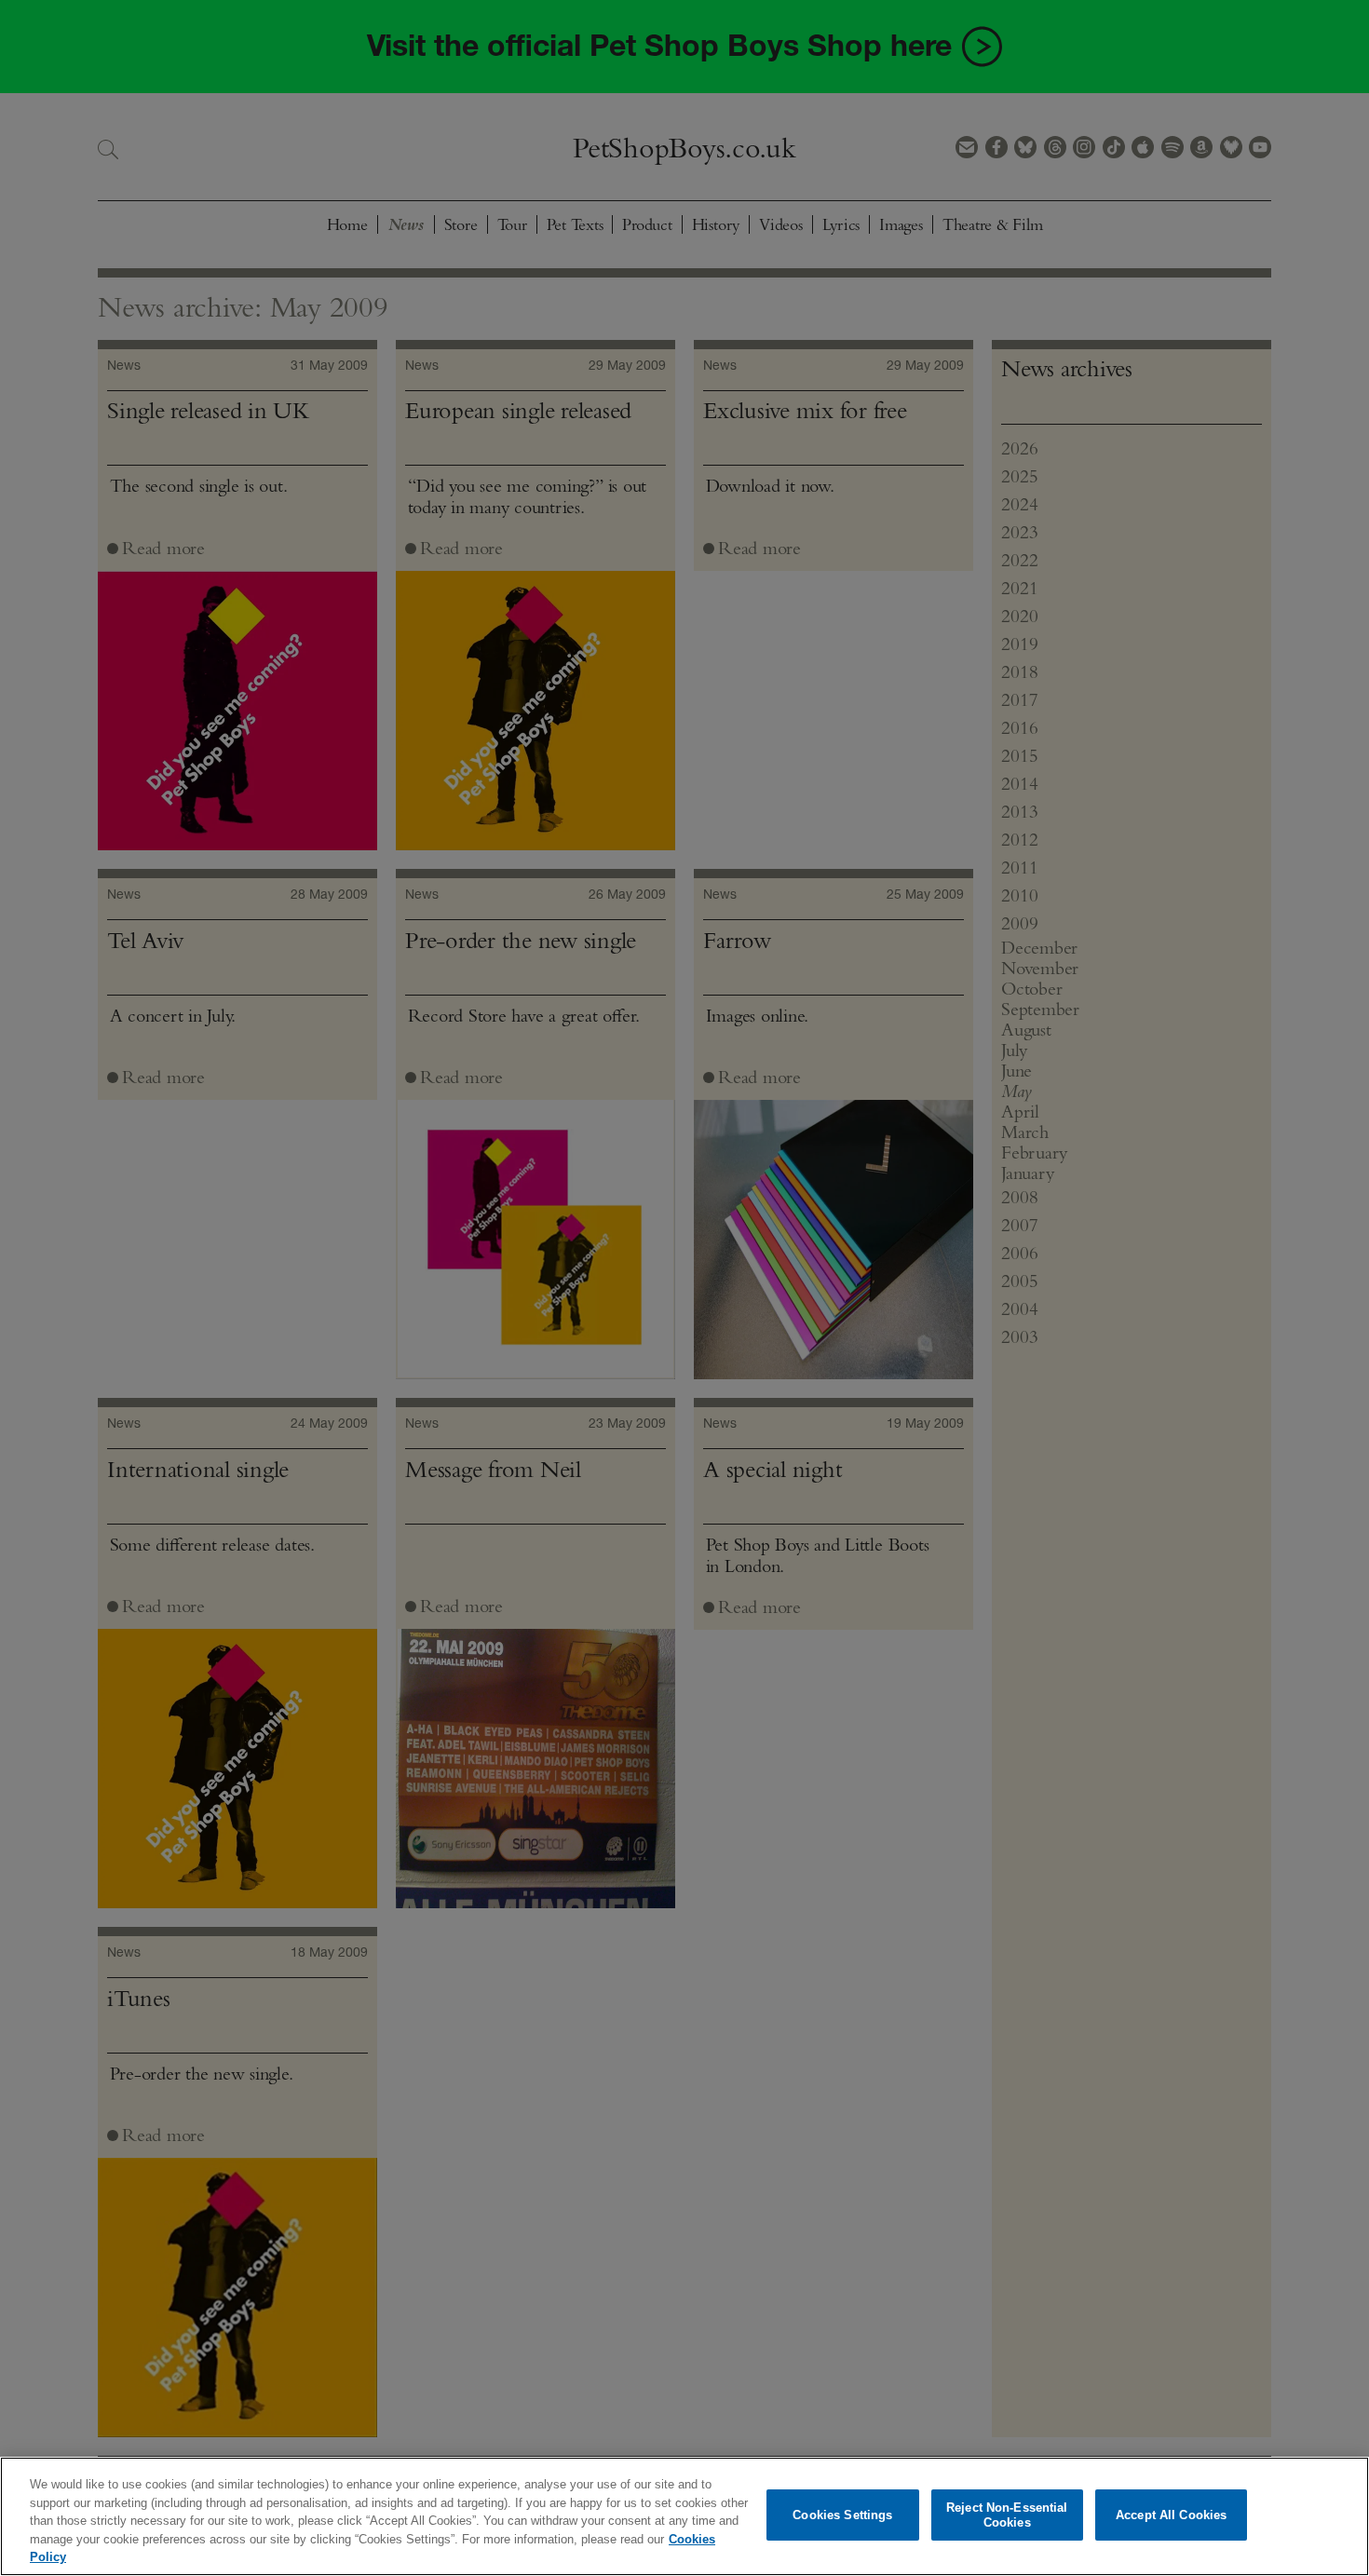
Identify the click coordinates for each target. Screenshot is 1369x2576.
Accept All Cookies (1171, 2515)
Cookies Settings (842, 2515)
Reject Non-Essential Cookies (1007, 2515)
